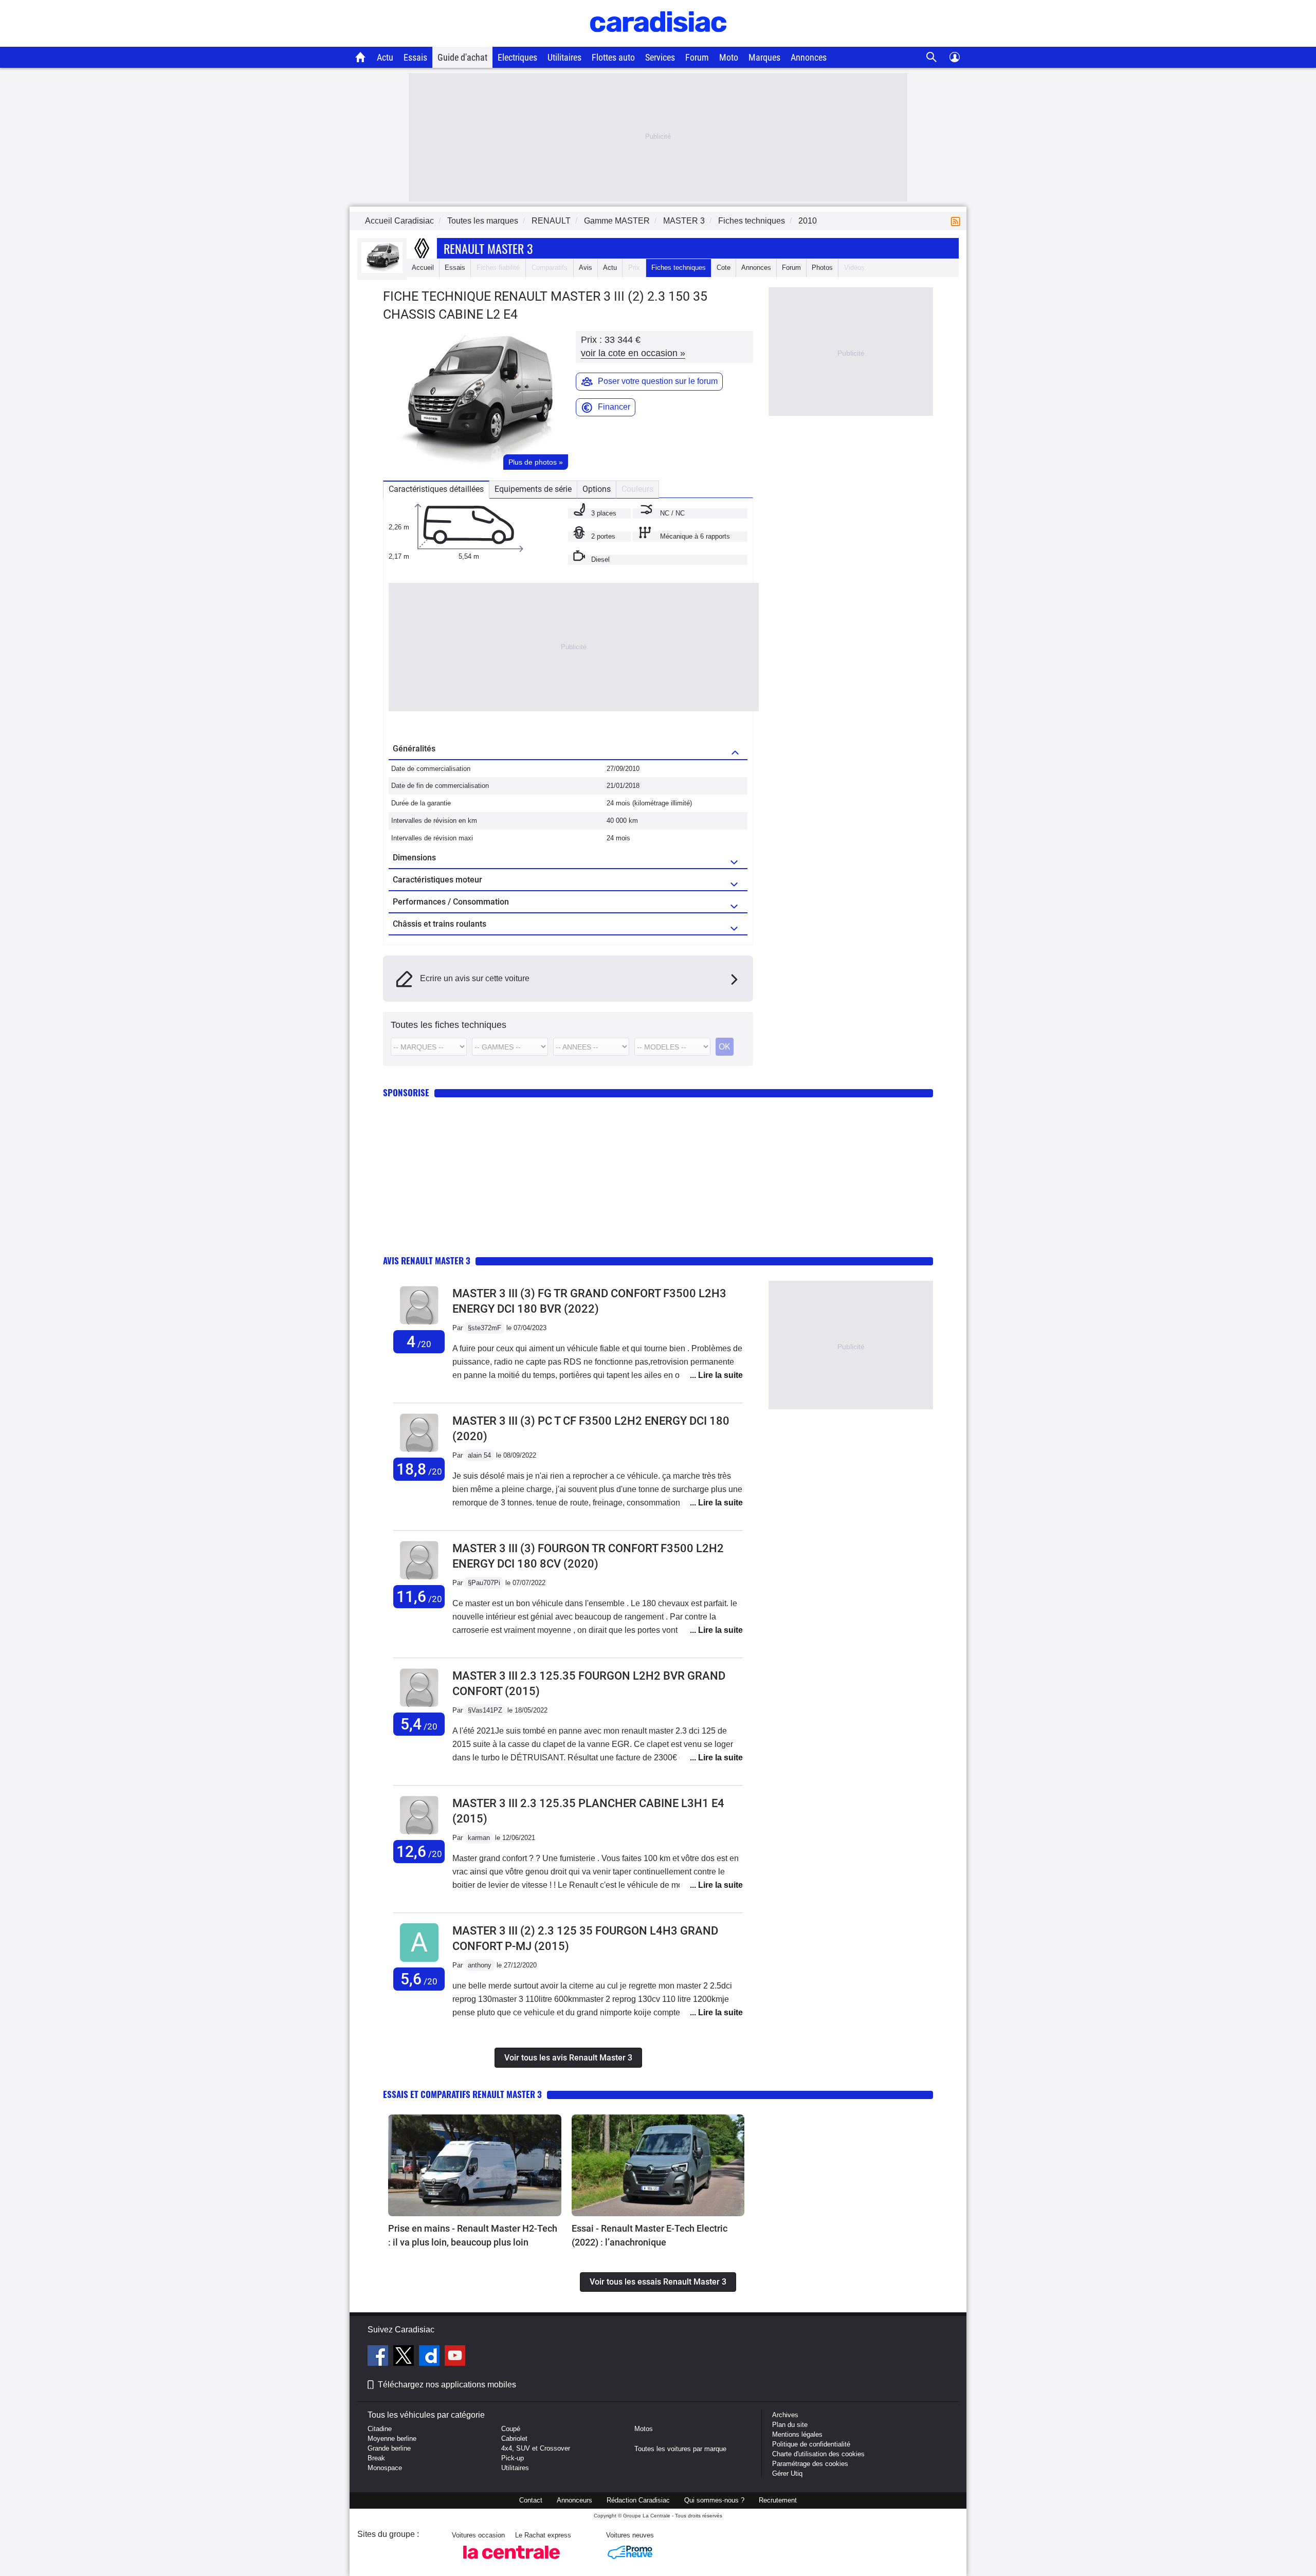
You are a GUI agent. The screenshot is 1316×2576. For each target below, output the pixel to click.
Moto (729, 57)
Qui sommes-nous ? (714, 2500)
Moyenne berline (392, 2439)
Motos (644, 2429)
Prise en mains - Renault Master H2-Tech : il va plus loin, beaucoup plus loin (473, 2235)
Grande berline (389, 2448)
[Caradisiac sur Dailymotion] (431, 2357)
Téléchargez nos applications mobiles (447, 2385)
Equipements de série (533, 489)
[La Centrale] (511, 2562)
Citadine (380, 2429)
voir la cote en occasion (633, 353)
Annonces (809, 57)
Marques (764, 57)
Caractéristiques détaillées (436, 489)
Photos (822, 268)
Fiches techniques (679, 268)
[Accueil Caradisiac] (361, 57)
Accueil (423, 268)
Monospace (385, 2468)
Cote (724, 268)
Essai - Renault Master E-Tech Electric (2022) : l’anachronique (650, 2235)
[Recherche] (932, 57)
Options (597, 489)
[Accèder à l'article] (475, 2165)
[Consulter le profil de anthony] (419, 1962)
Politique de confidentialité (811, 2444)
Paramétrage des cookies (810, 2464)
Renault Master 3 (488, 248)
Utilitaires (564, 57)
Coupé (511, 2429)
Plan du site (790, 2425)
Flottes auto (613, 57)
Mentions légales (797, 2434)
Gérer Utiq (787, 2473)
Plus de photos (536, 462)
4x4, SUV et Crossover (536, 2448)
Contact (531, 2500)
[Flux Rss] (958, 221)
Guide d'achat (462, 57)
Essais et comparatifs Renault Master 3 (462, 2094)
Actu (385, 57)
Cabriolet (514, 2439)
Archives (785, 2415)
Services (660, 57)
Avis (586, 268)
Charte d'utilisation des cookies (818, 2454)
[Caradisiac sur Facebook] (379, 2357)
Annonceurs (574, 2500)
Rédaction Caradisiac (638, 2500)
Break (376, 2458)
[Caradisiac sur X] (405, 2357)
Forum (697, 57)
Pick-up (513, 2458)
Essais (415, 57)
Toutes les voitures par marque (680, 2449)
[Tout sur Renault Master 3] (382, 271)
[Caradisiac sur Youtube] (455, 2357)
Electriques (517, 57)
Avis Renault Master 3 (427, 1261)
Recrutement (778, 2500)
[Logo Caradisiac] (658, 41)
